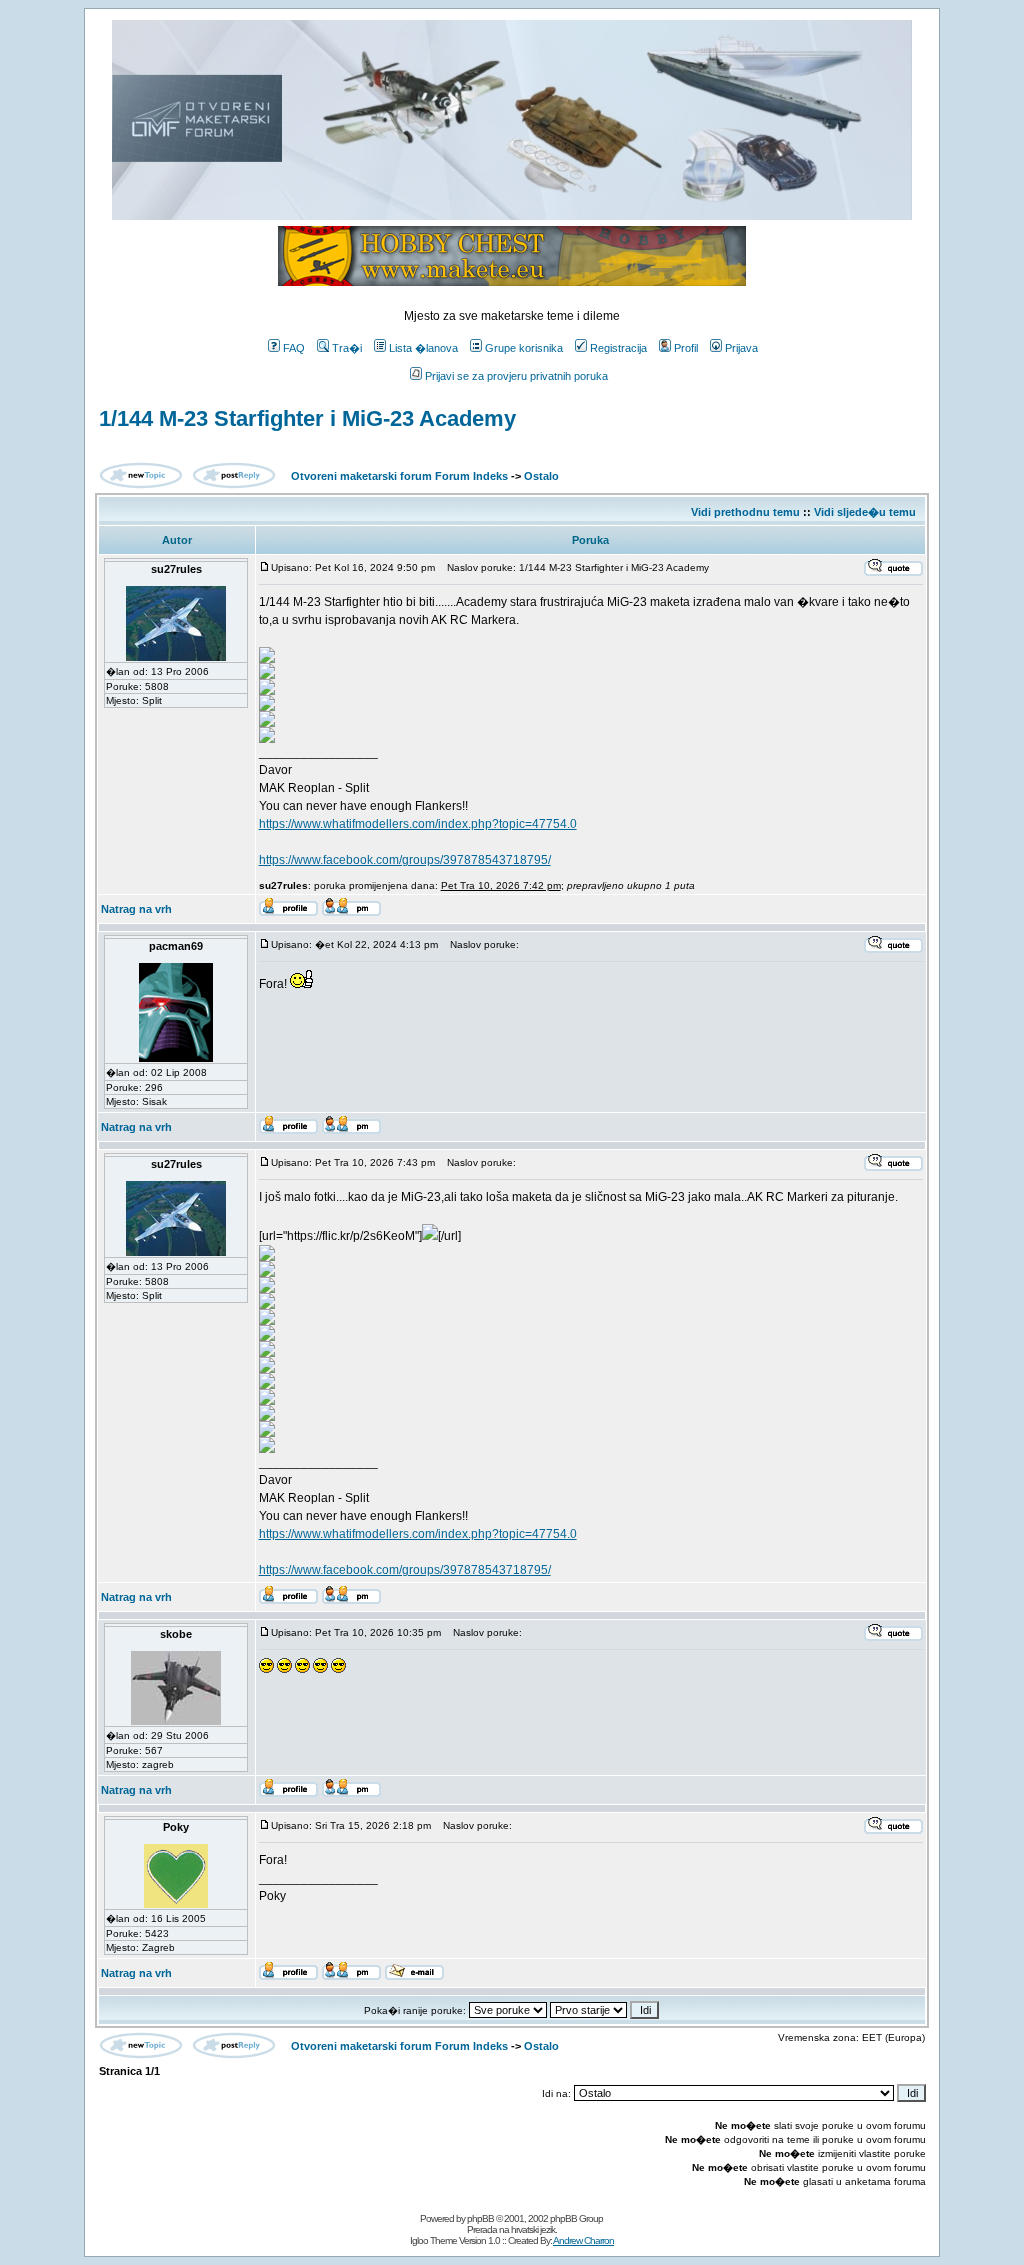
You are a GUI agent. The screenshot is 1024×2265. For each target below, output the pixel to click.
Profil (686, 348)
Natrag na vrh (136, 909)
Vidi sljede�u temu (865, 512)
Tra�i (347, 348)
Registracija (618, 348)
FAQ (294, 348)
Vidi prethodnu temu (745, 512)
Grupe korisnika (524, 348)
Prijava (741, 348)
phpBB (480, 2218)
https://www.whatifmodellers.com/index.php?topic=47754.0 (418, 824)
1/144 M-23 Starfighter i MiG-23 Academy (307, 418)
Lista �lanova (423, 348)
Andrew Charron (583, 2240)
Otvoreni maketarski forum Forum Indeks (399, 476)
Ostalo (541, 476)
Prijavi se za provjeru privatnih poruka (516, 376)
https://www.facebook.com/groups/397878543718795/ (405, 860)
